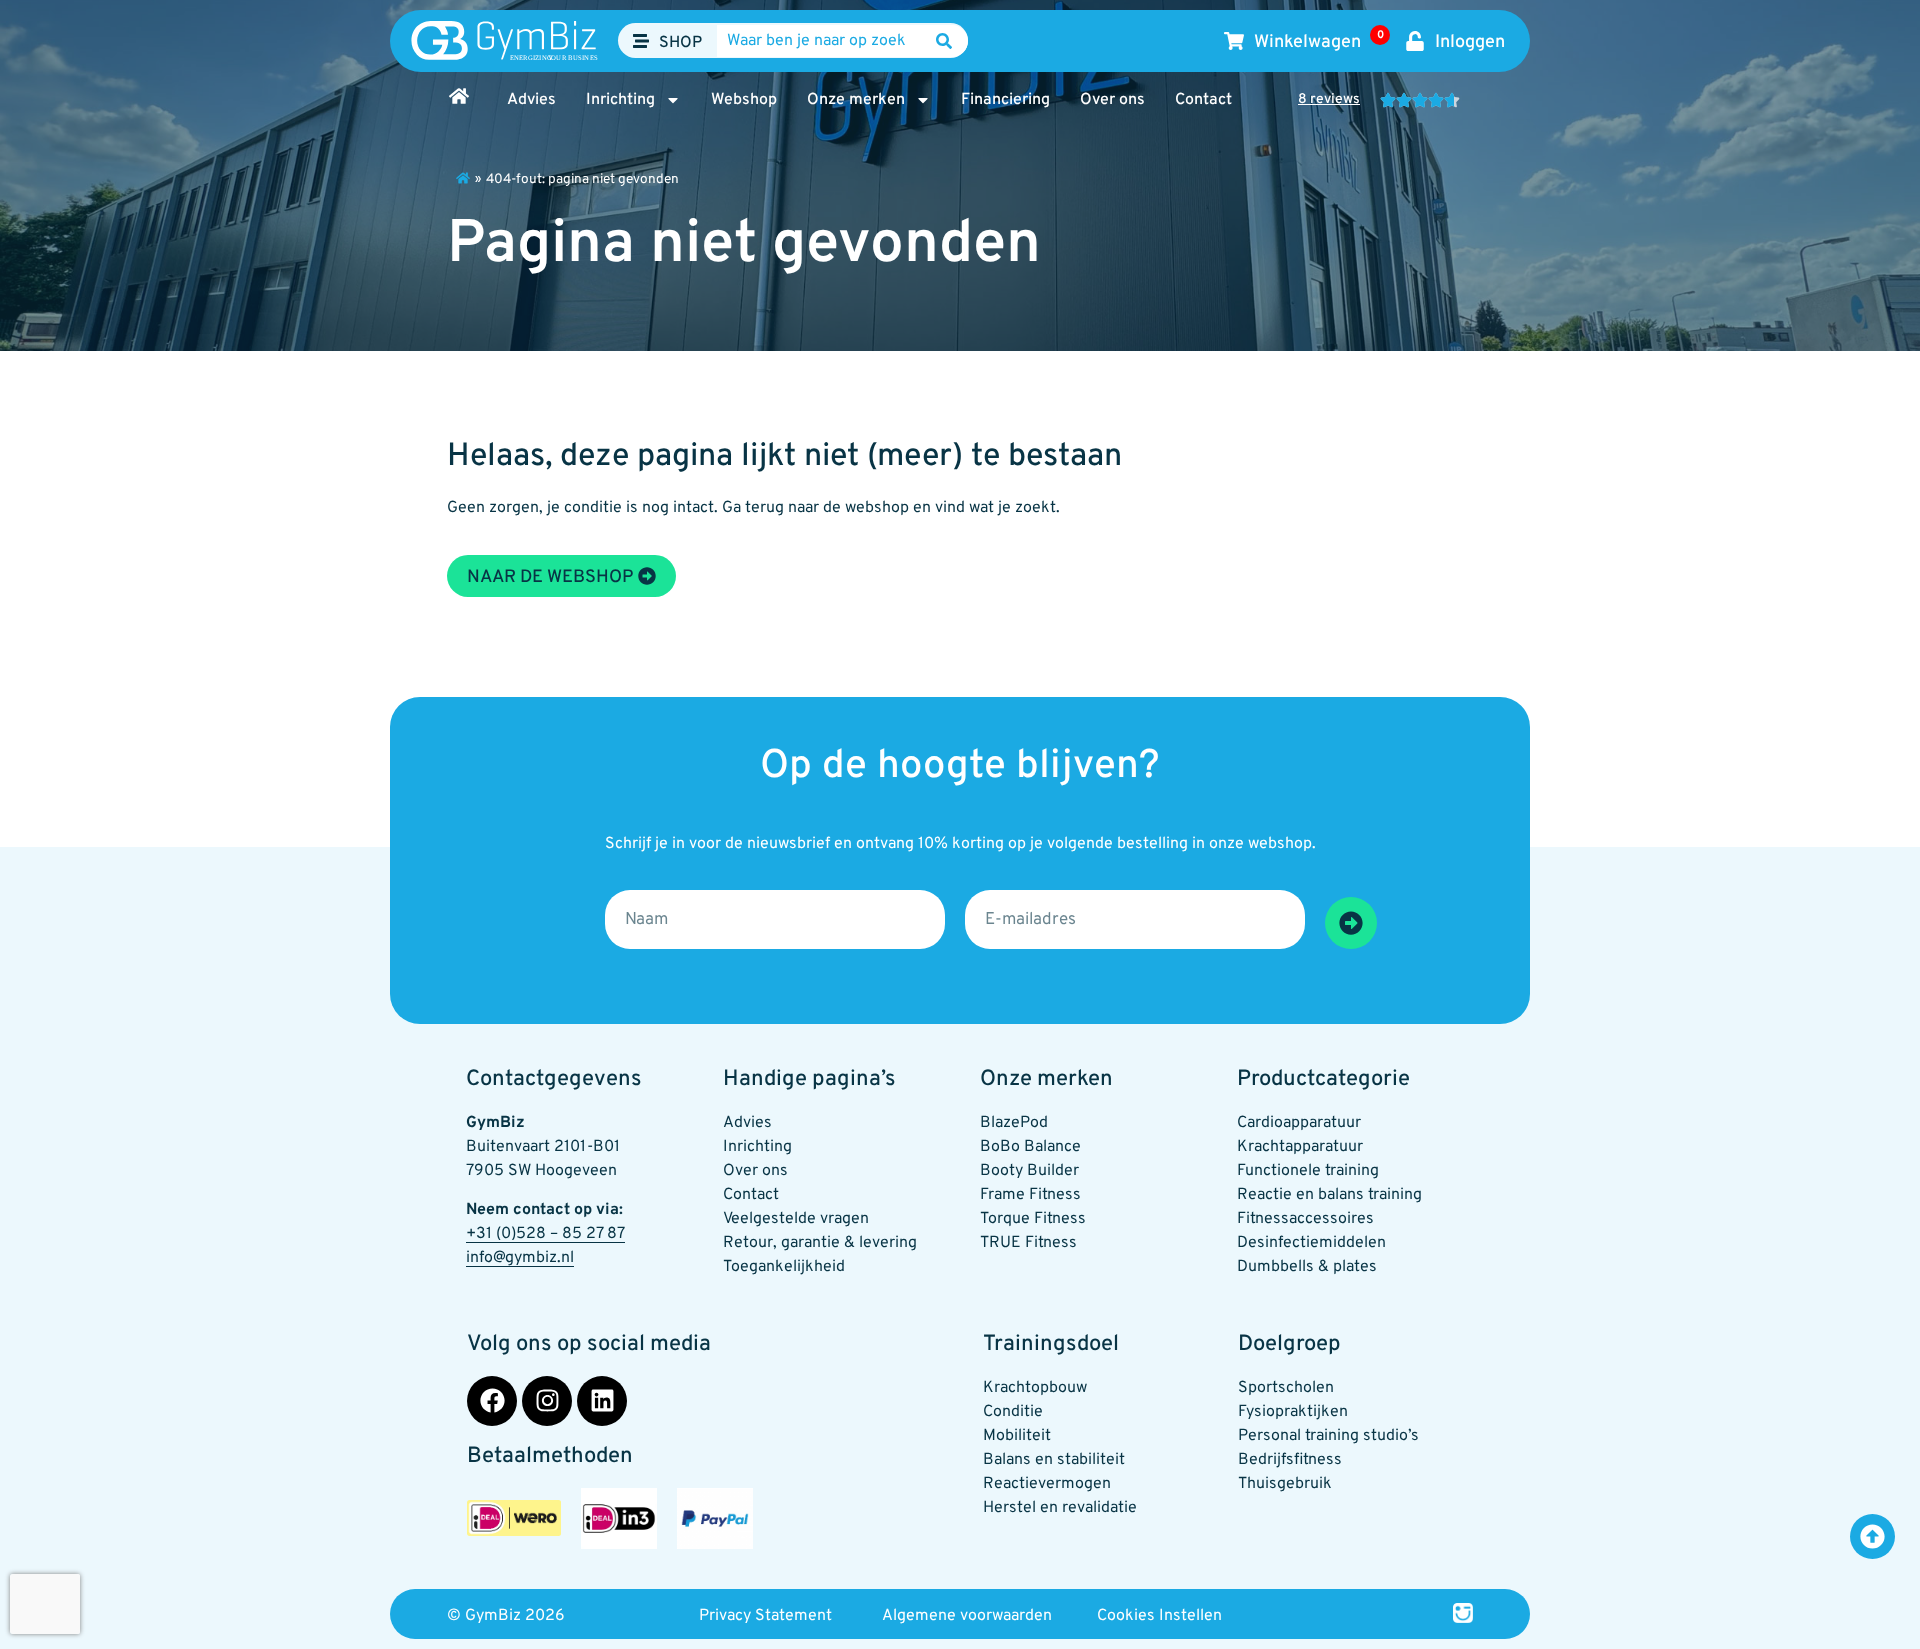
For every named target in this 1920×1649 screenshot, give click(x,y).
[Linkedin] (602, 1401)
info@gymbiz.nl (520, 1258)
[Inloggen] (1415, 41)
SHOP (680, 43)
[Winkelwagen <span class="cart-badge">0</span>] (1234, 41)
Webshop (744, 100)
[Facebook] (492, 1401)
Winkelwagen (1319, 42)
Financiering (1005, 100)
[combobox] (842, 41)
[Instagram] (547, 1401)
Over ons (1112, 100)
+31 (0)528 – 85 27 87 (545, 1234)
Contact (1203, 100)
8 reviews (1329, 99)
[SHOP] (641, 41)
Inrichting (620, 100)
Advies (531, 100)
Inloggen (1470, 42)
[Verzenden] (1351, 923)
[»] (463, 178)
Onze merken (856, 100)
